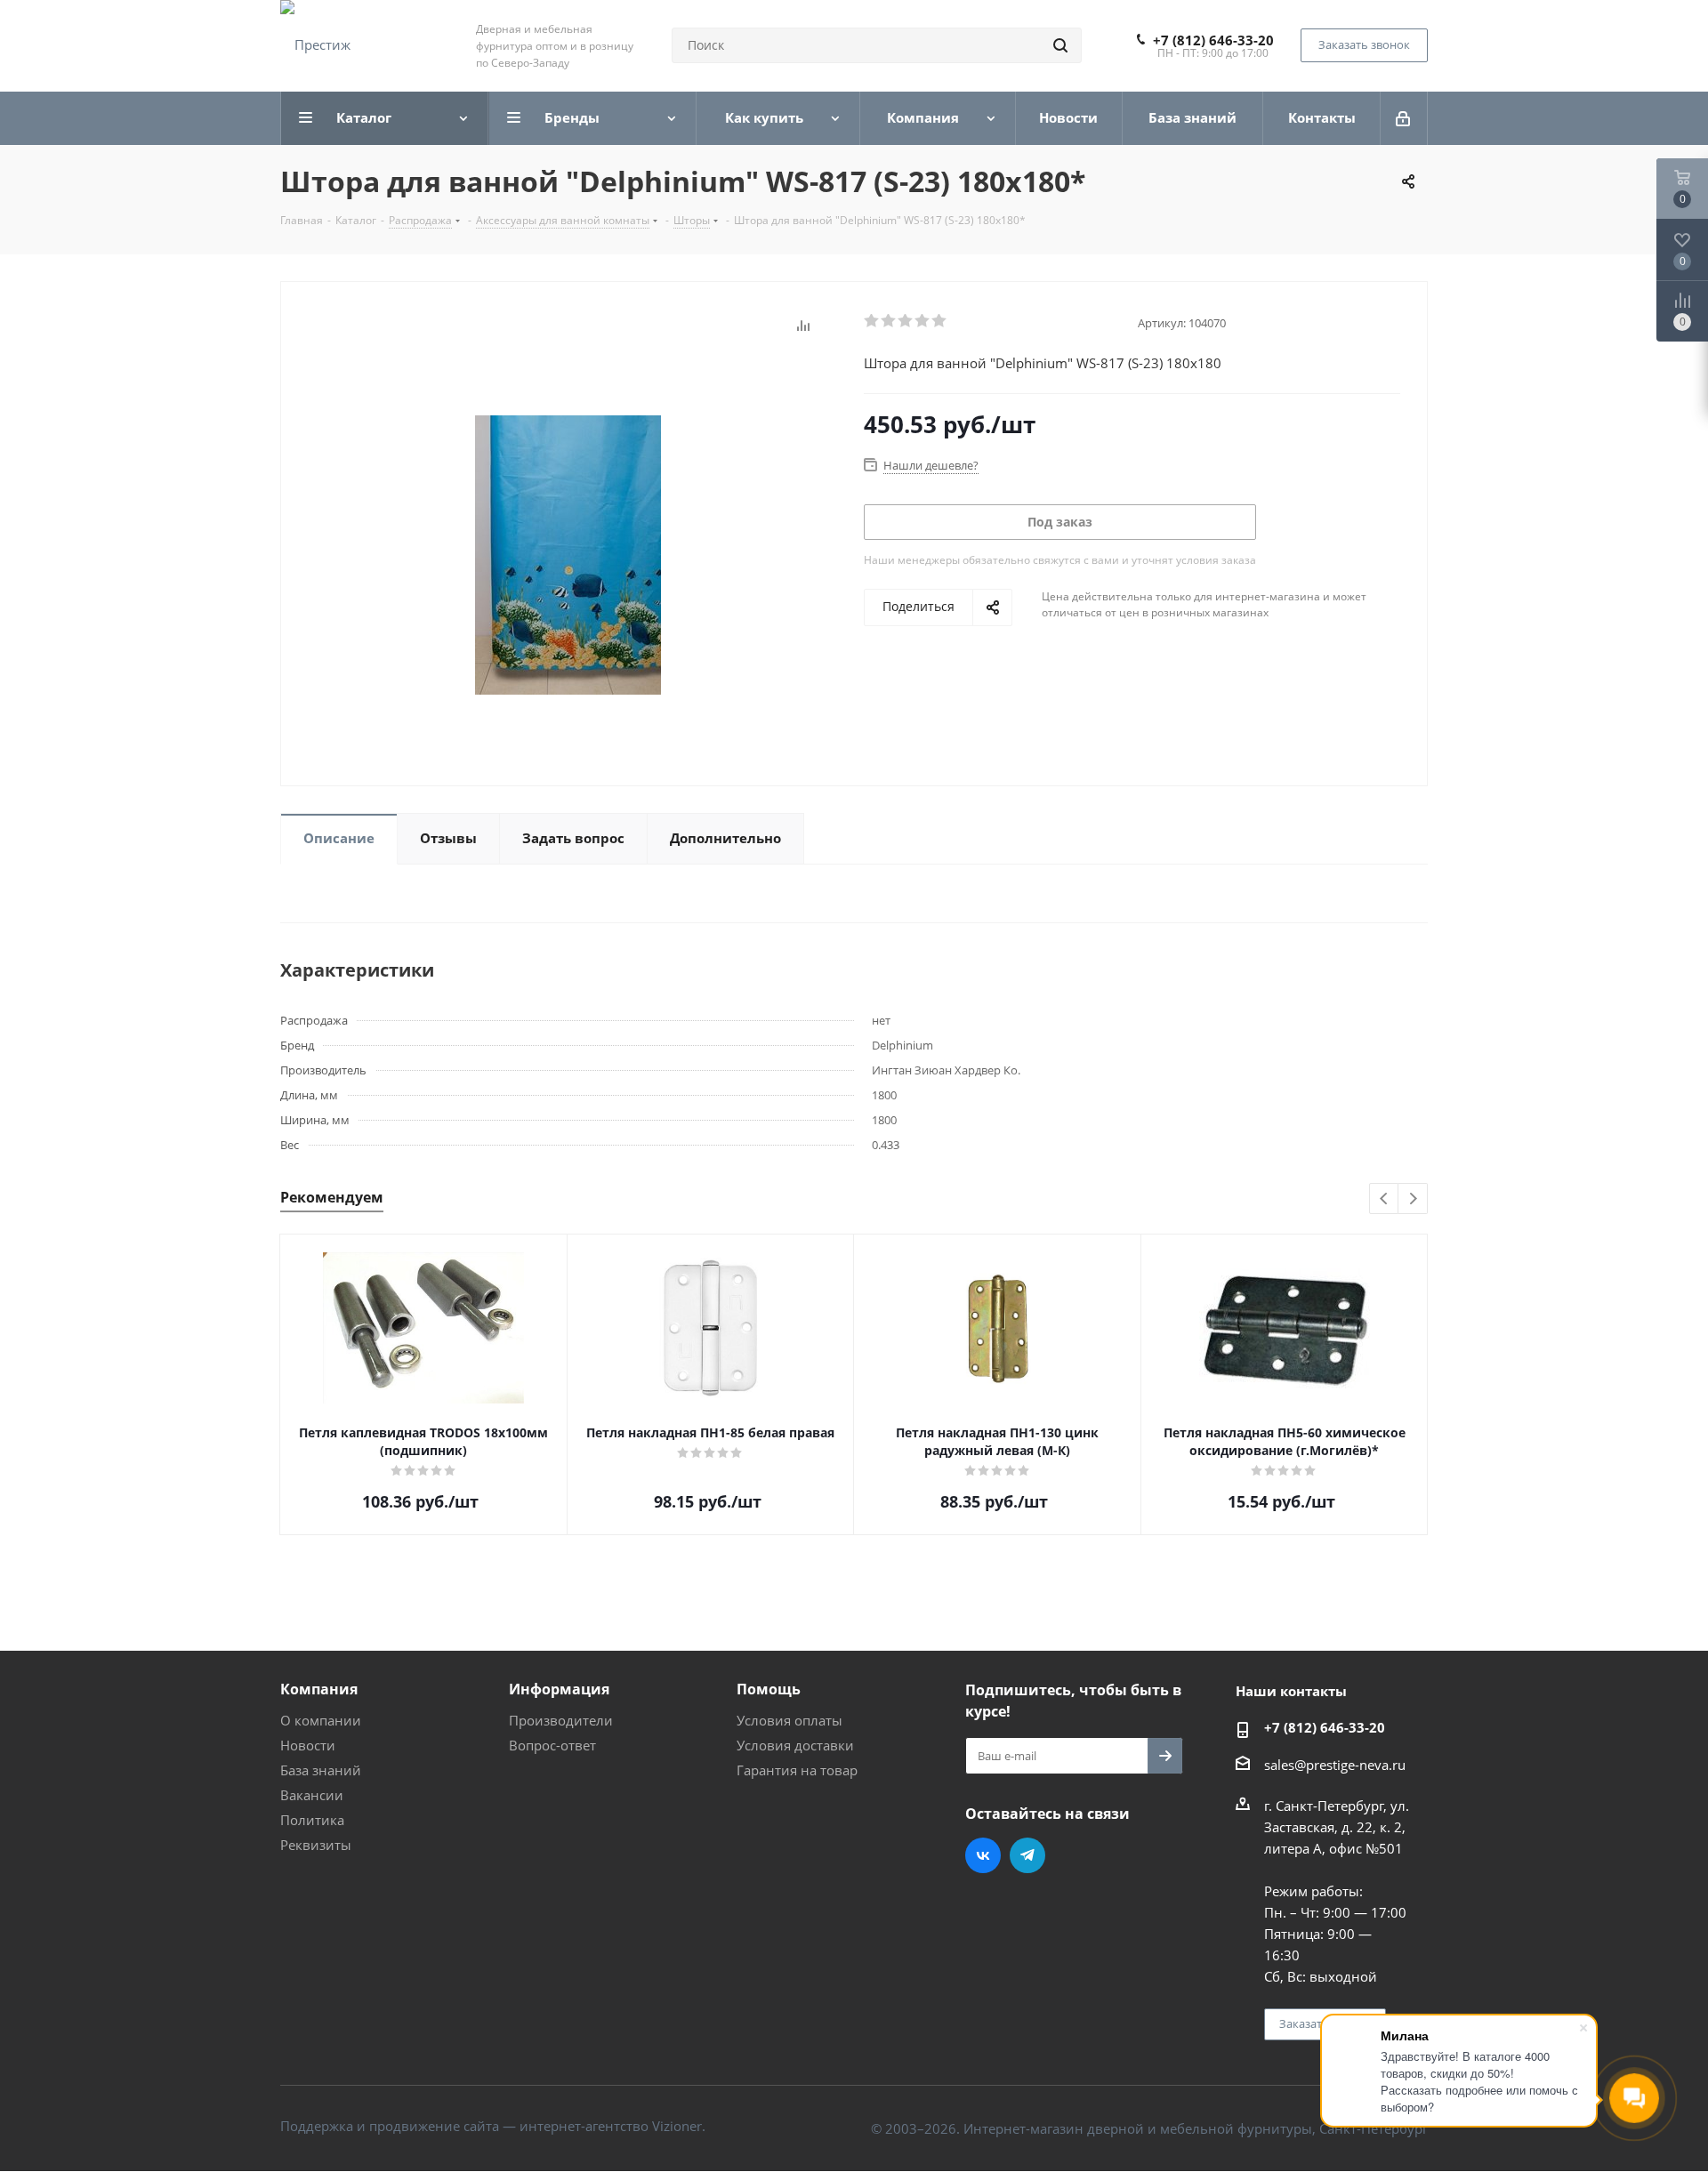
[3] (906, 321)
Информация (559, 1689)
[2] (889, 321)
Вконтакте (983, 1855)
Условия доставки (795, 1745)
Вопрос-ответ (552, 1745)
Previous (1385, 1199)
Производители (561, 1720)
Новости (308, 1745)
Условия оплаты (790, 1720)
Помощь (769, 1689)
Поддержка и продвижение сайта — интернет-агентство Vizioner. (493, 2126)
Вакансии (312, 1795)
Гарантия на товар (797, 1770)
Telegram (1027, 1855)
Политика (312, 1820)
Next (1413, 1199)
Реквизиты (316, 1845)
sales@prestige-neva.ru (1335, 1765)
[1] (872, 321)
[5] (940, 321)
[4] (923, 321)
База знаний (321, 1770)
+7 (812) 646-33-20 (1213, 40)
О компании (321, 1720)
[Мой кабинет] (1404, 118)
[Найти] (1060, 45)
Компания (319, 1689)
